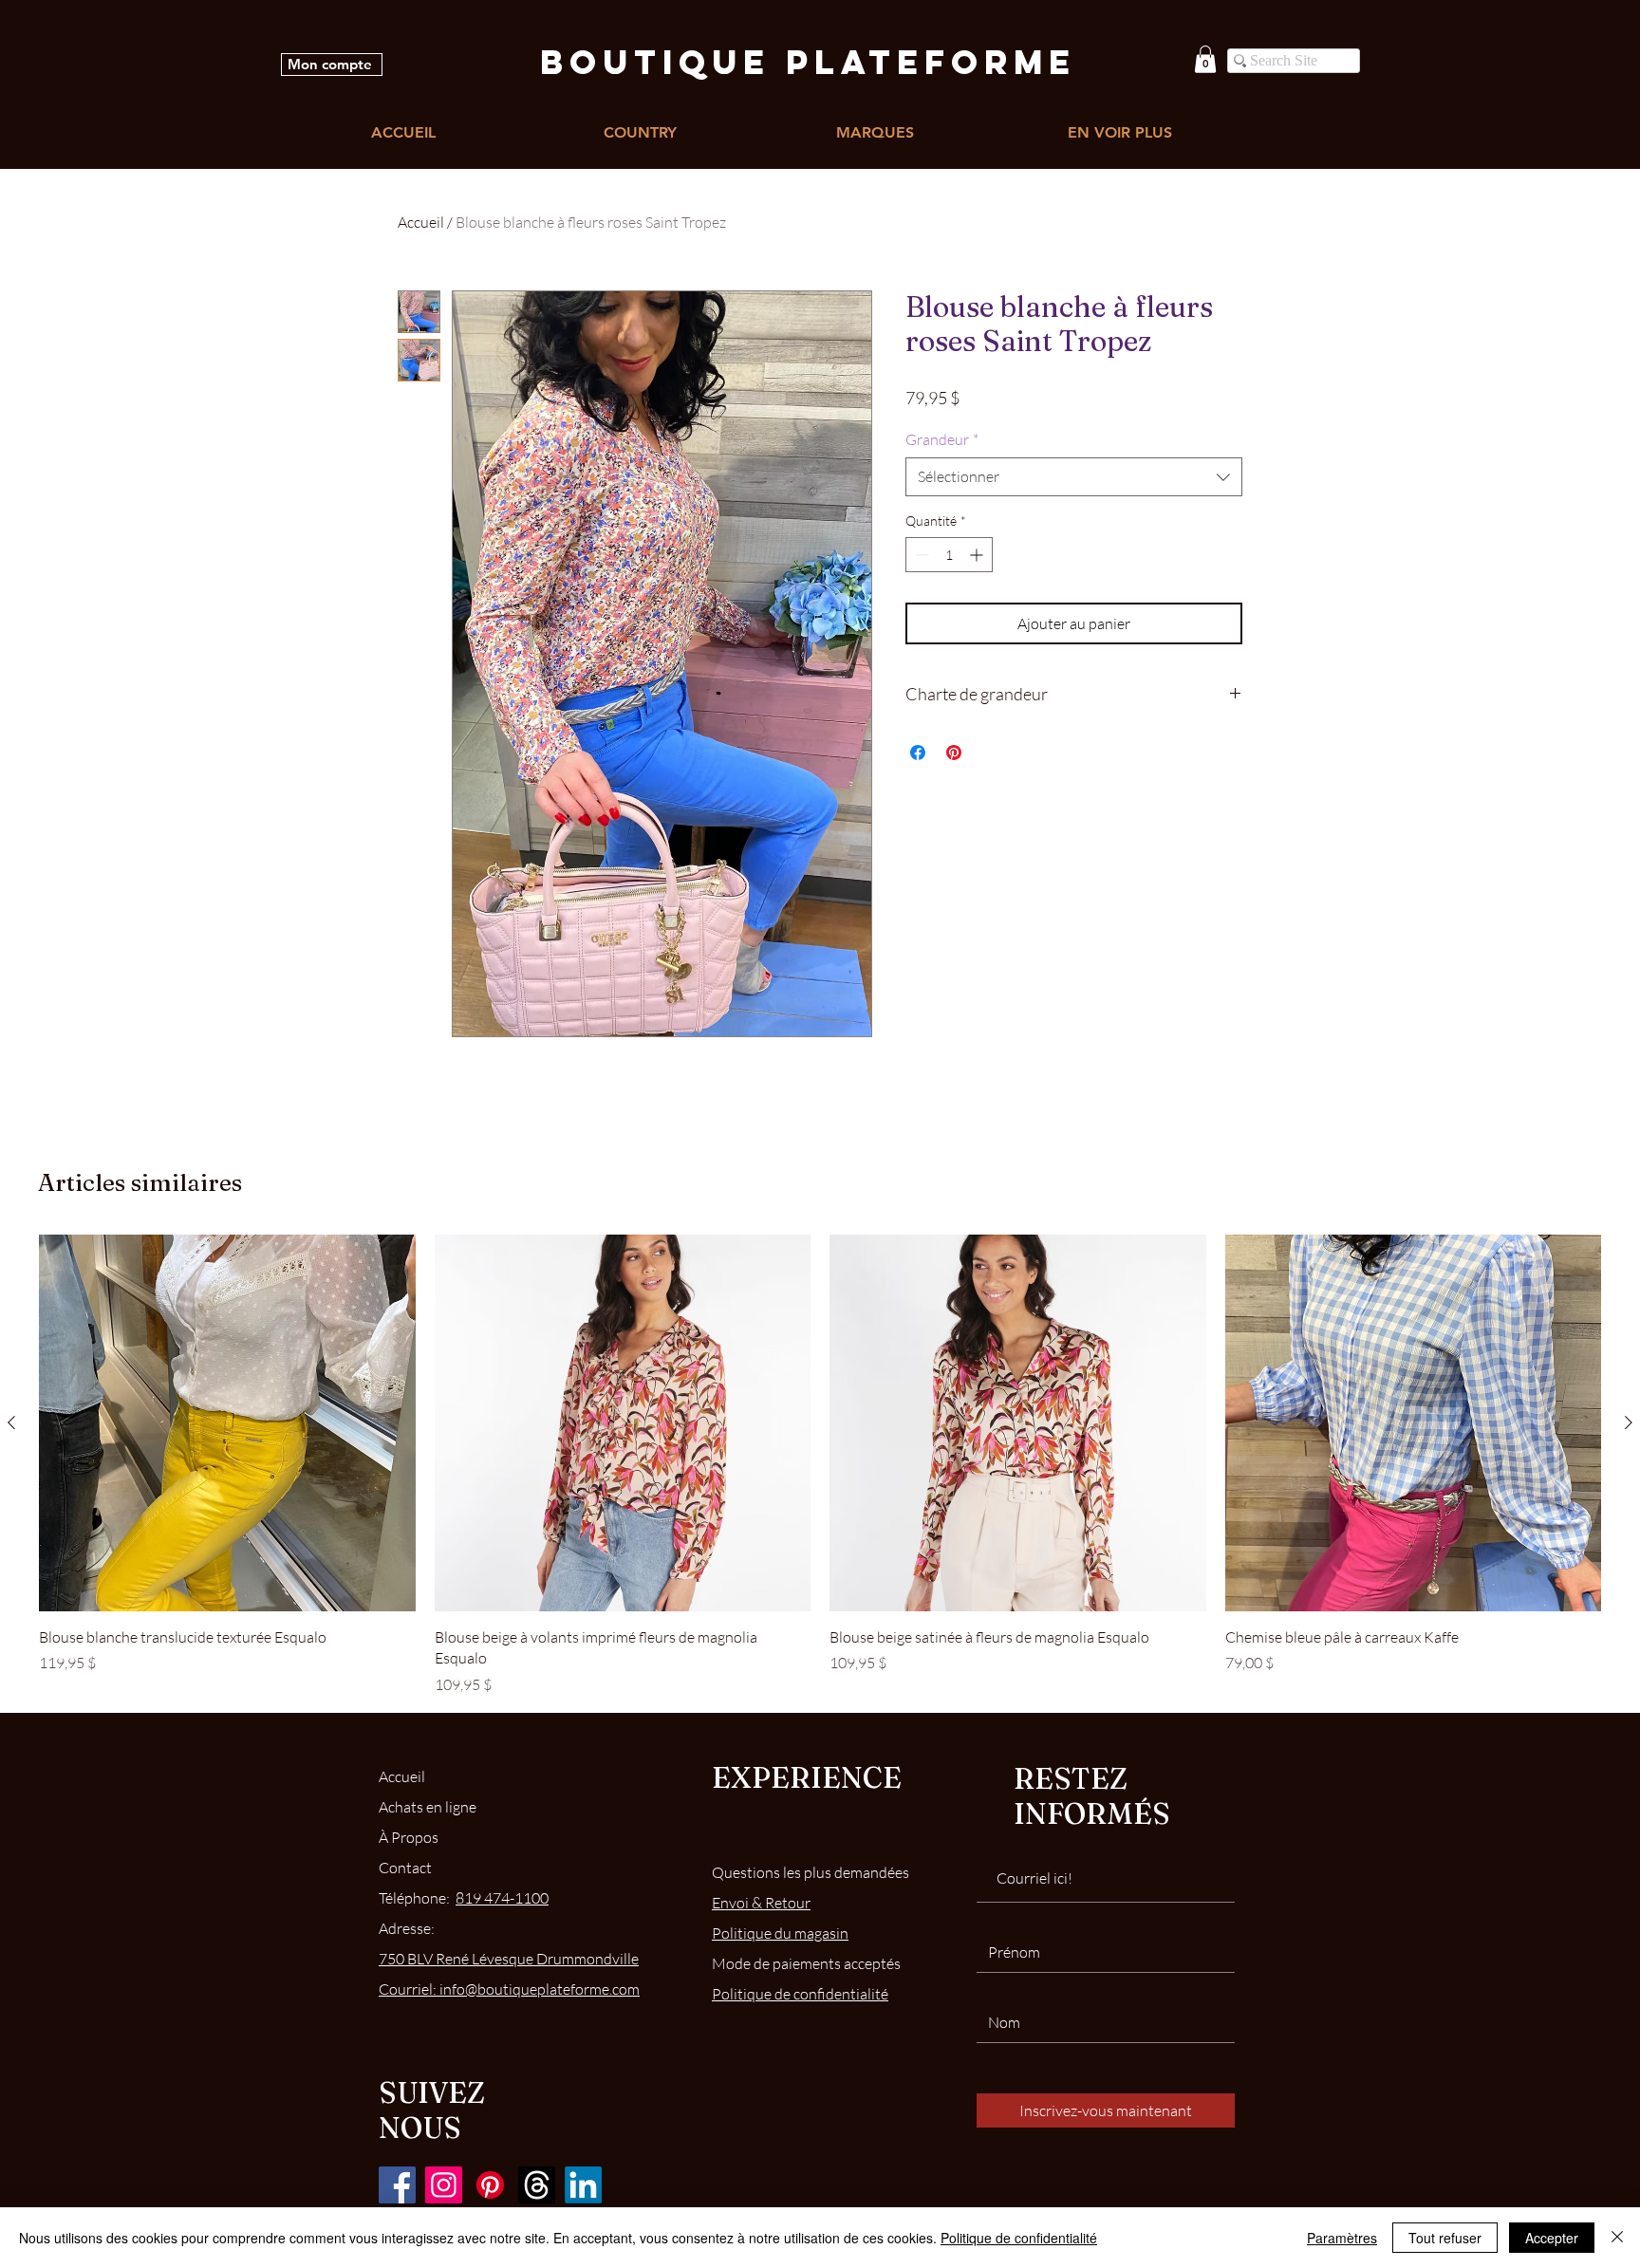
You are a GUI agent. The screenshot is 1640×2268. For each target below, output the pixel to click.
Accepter (1552, 2238)
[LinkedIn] (583, 2185)
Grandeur (942, 439)
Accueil (421, 222)
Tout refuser (1445, 2238)
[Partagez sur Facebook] (918, 753)
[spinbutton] (949, 555)
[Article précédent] (11, 1422)
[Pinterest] (490, 2185)
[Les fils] (537, 2185)
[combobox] (1074, 476)
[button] (1205, 59)
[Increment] (978, 555)
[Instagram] (444, 2185)
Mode (806, 1963)
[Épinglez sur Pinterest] (954, 753)
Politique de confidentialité (1019, 2238)
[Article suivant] (1629, 1422)
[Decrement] (920, 555)
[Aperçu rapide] (227, 1423)
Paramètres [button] (1342, 2238)
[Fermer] (1617, 2238)
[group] (820, 1465)
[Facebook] (397, 2185)
